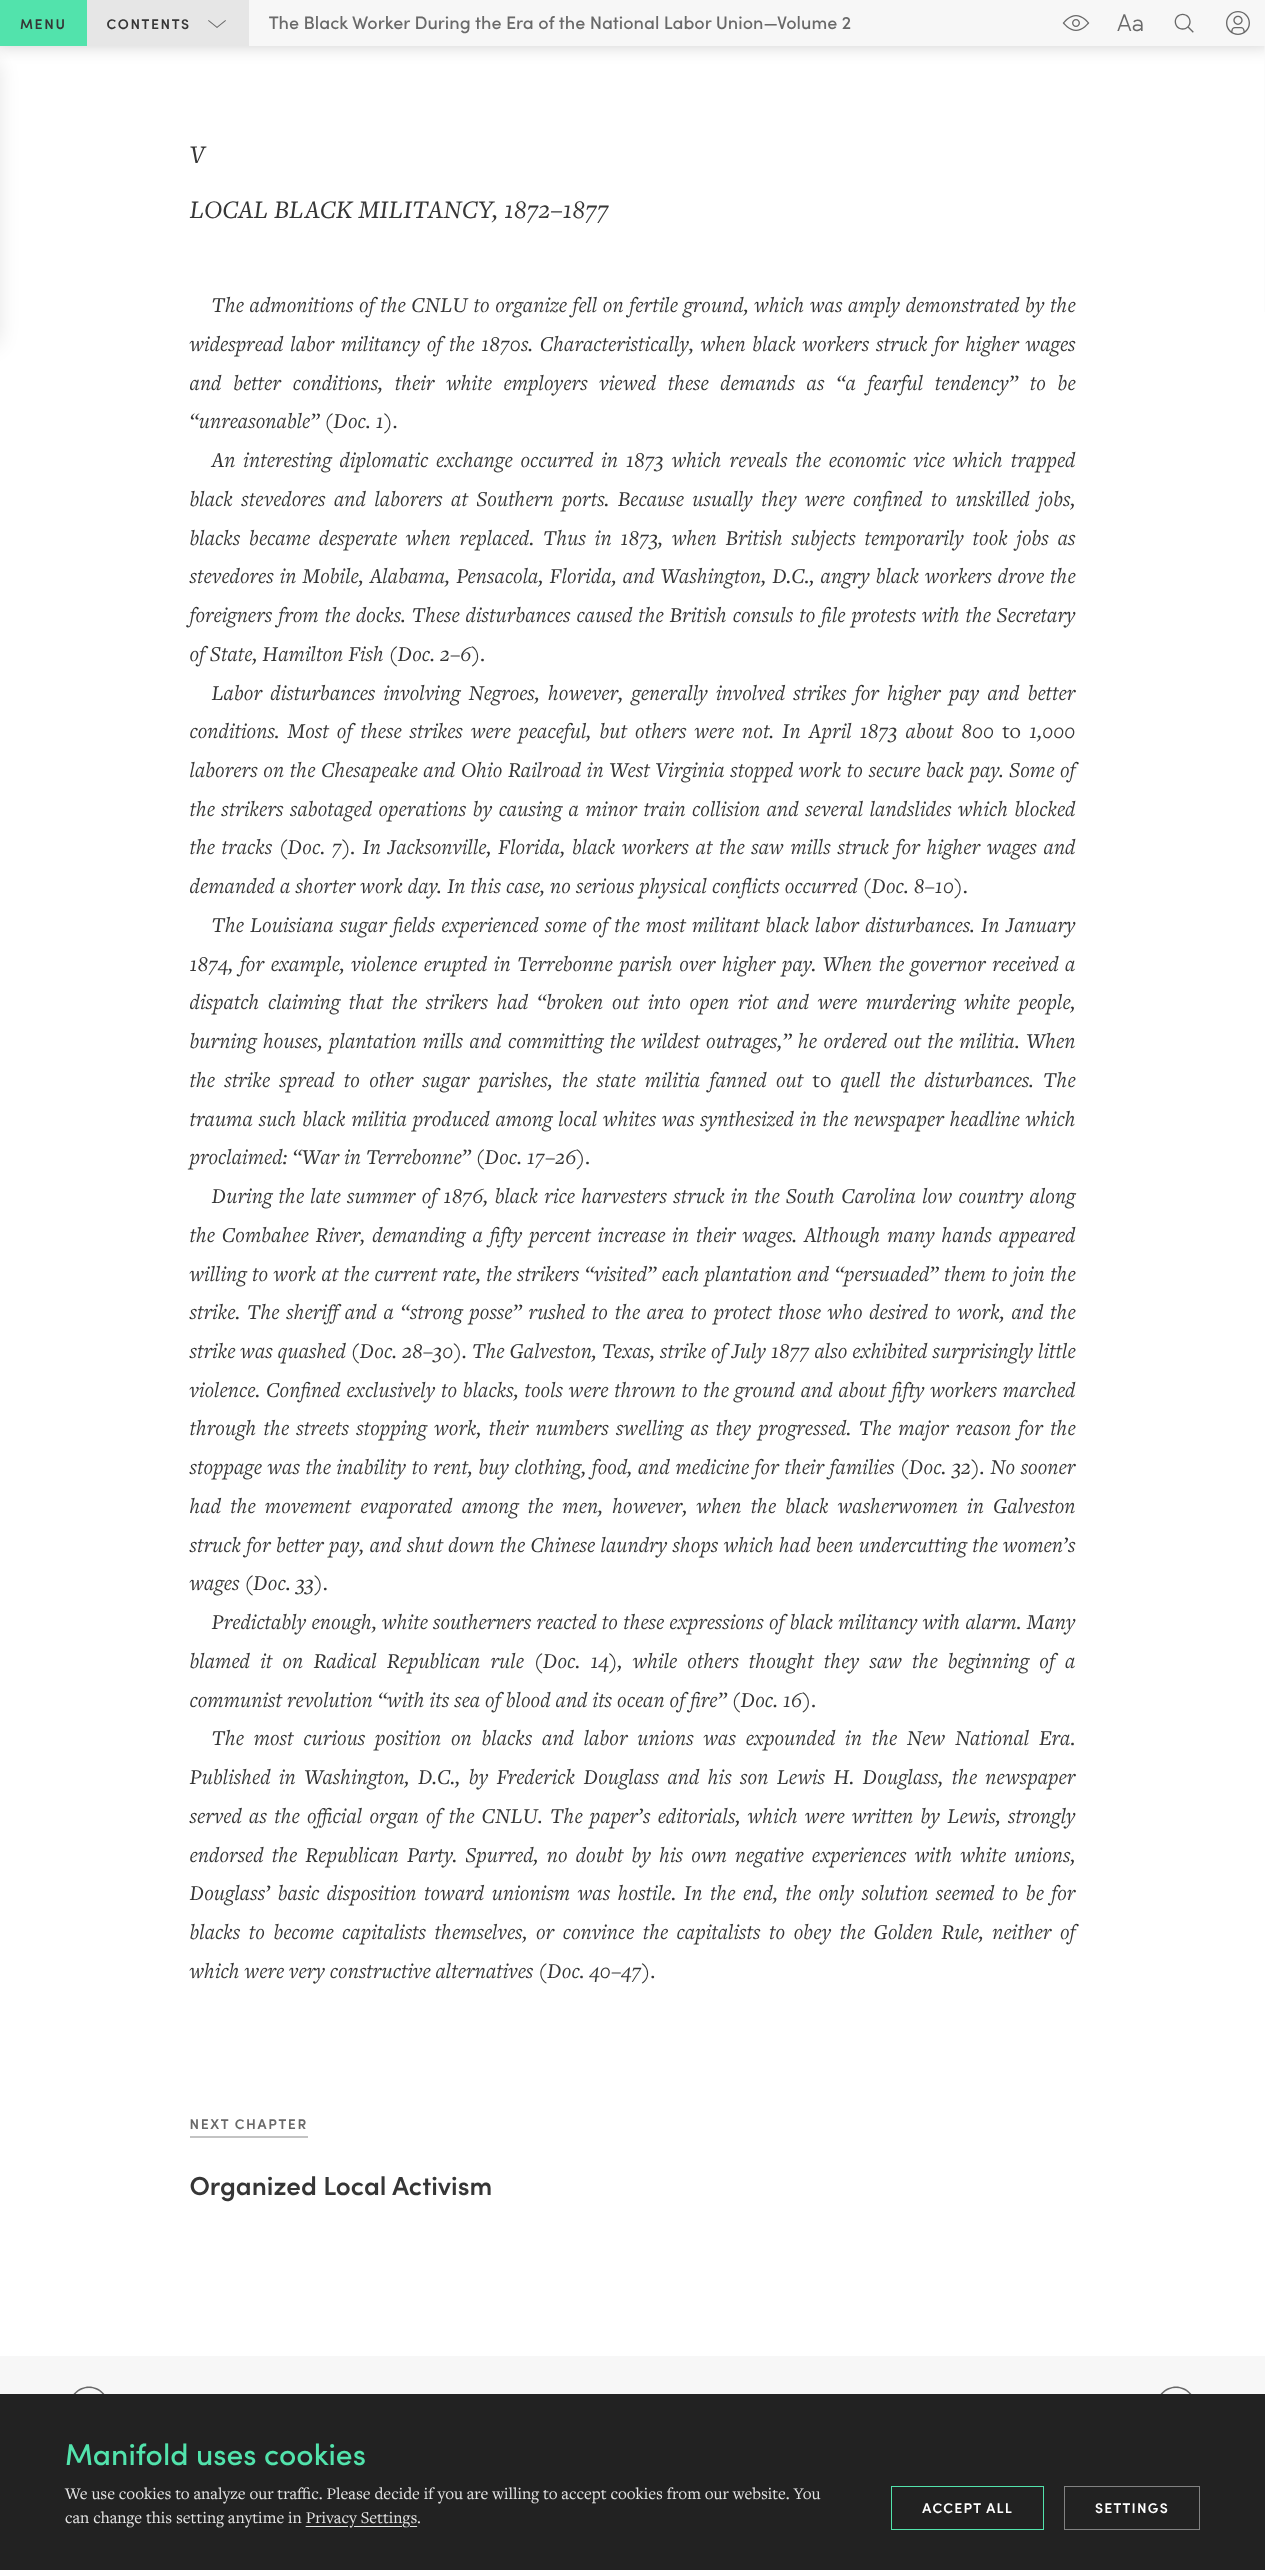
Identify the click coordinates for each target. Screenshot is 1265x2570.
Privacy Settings (361, 2518)
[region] (632, 1061)
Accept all (967, 2507)
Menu (43, 23)
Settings (1132, 2507)
